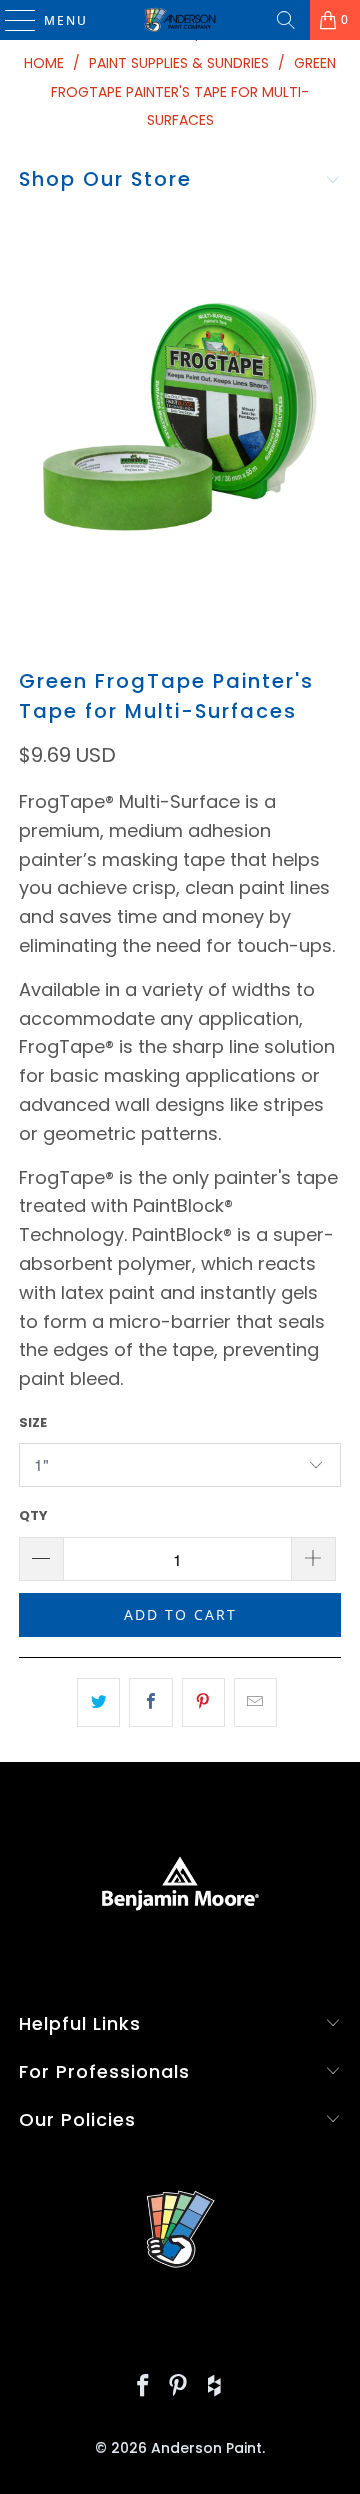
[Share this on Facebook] (150, 1702)
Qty (33, 1515)
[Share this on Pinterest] (203, 1702)
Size (33, 1422)
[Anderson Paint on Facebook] (143, 2387)
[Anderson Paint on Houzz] (215, 2387)
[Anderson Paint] (180, 20)
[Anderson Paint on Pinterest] (179, 2387)
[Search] (286, 20)
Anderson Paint (206, 2448)
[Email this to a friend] (255, 1702)
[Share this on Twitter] (98, 1702)
